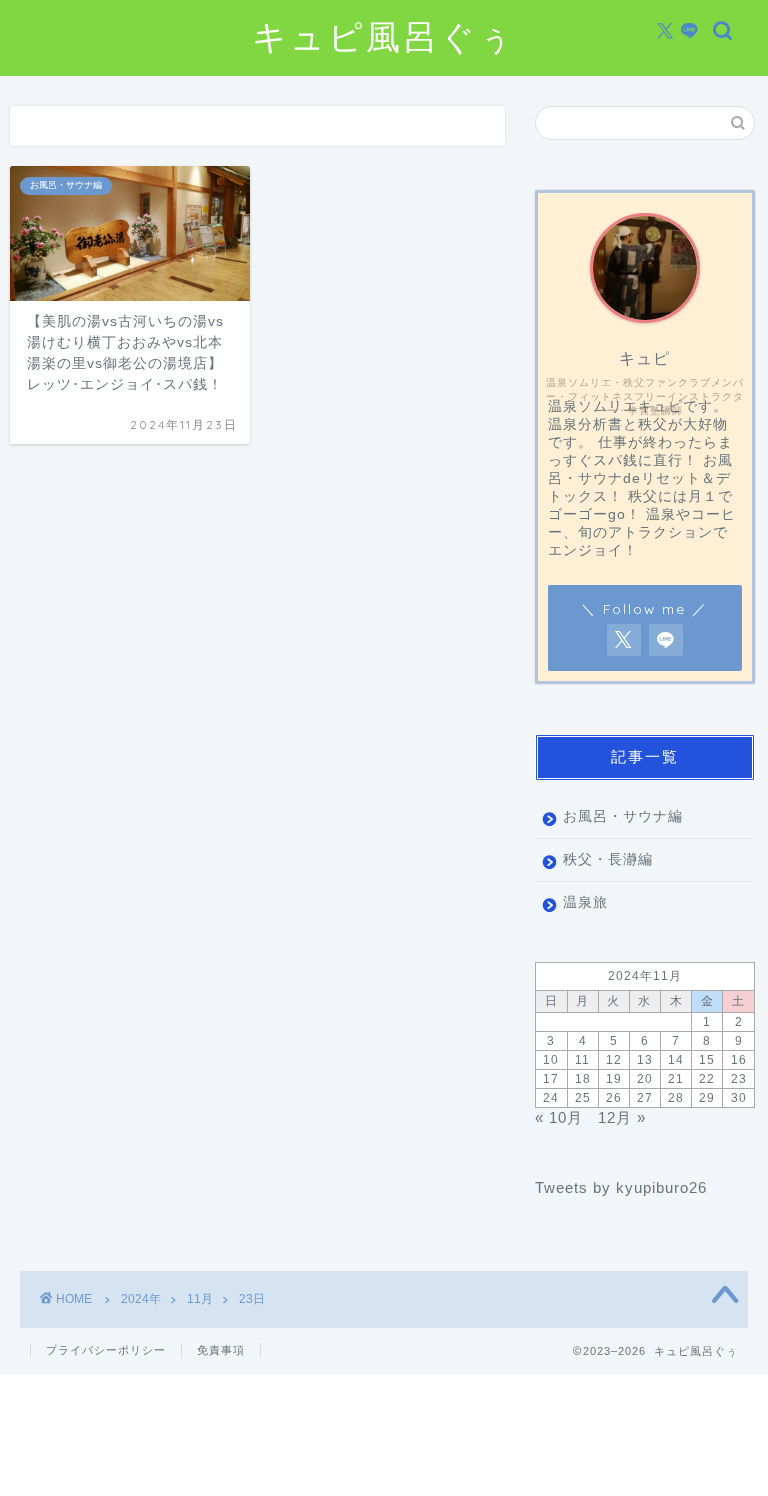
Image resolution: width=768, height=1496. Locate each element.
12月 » (622, 1117)
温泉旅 (585, 902)
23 (739, 1079)
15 (707, 1060)
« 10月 (559, 1117)
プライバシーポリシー (106, 1350)
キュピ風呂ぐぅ (384, 36)
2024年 (141, 1299)
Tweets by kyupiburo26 (621, 1187)
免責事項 (221, 1350)
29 (707, 1098)
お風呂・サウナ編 (623, 816)
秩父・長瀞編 (608, 859)
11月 (200, 1299)
